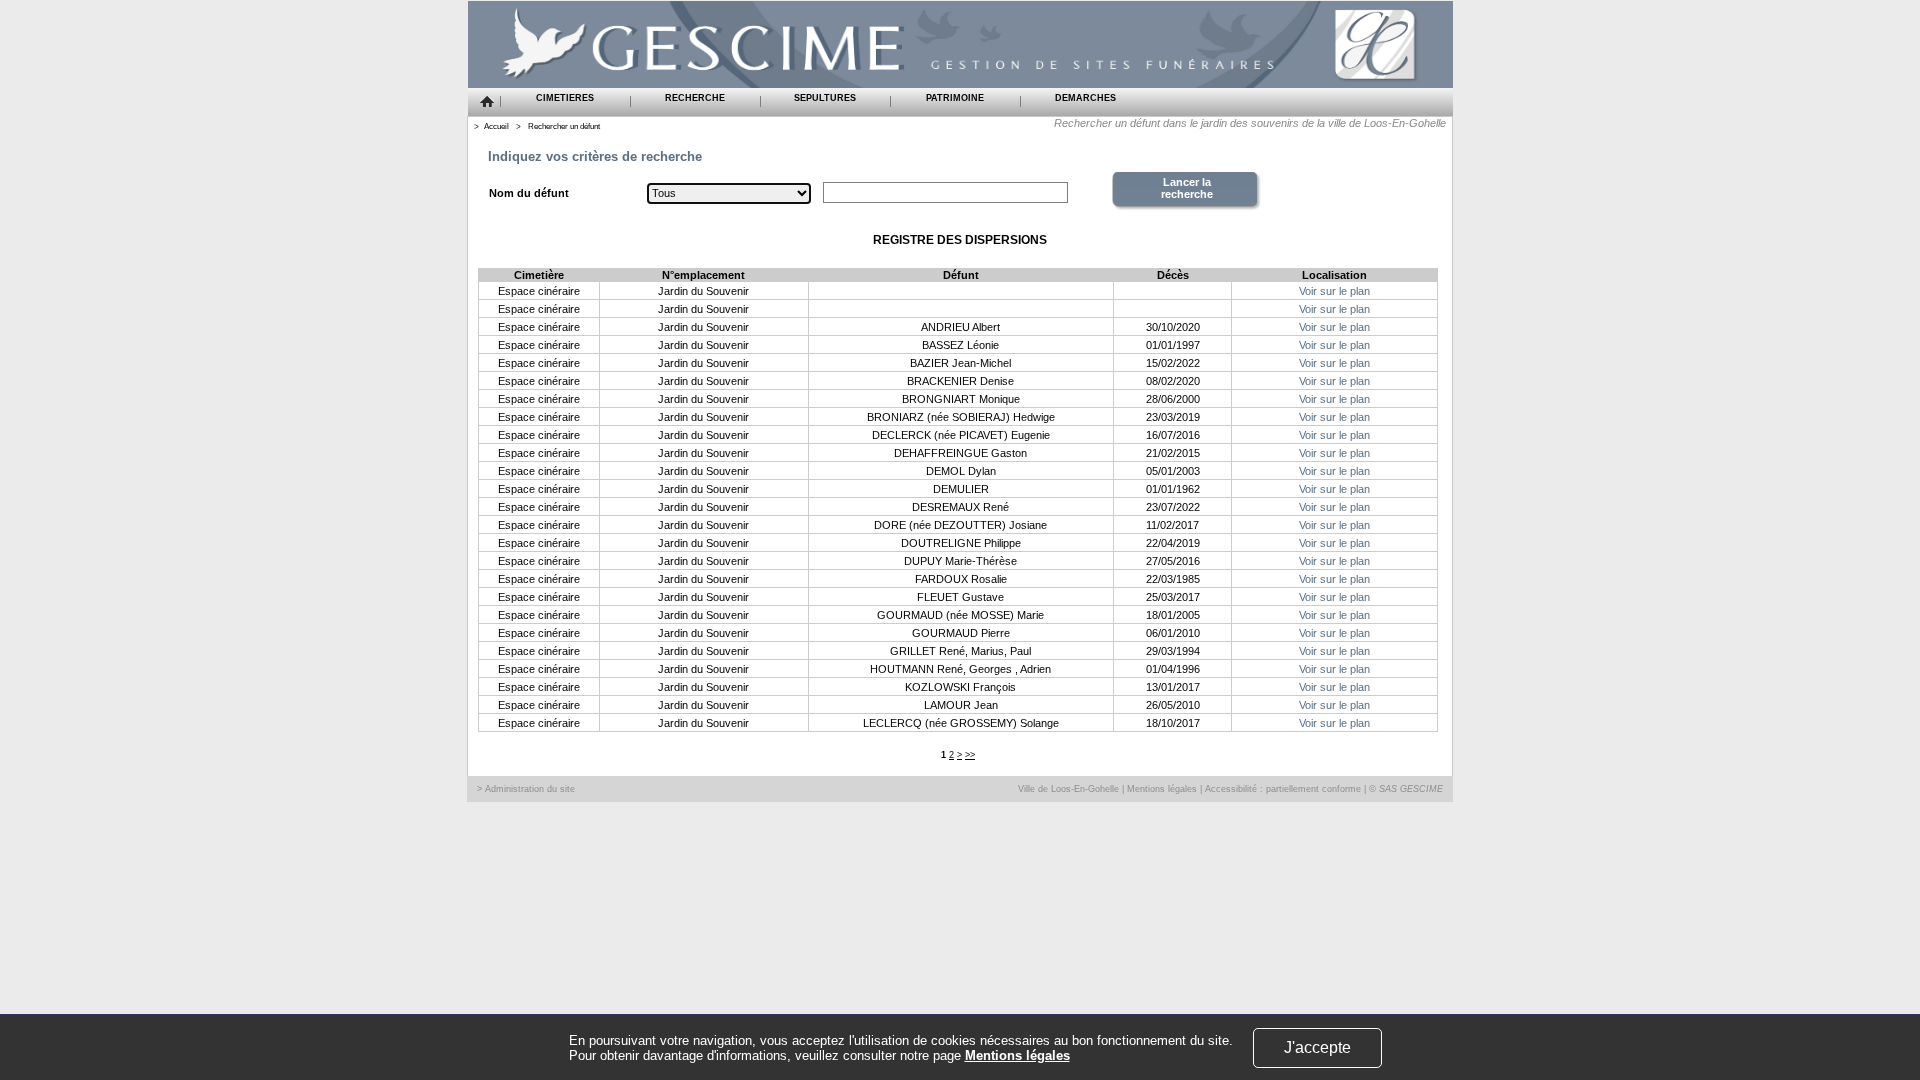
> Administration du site (526, 789)
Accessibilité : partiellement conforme (1283, 789)
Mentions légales (1162, 789)
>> (970, 755)
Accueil (496, 126)
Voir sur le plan (1334, 291)
